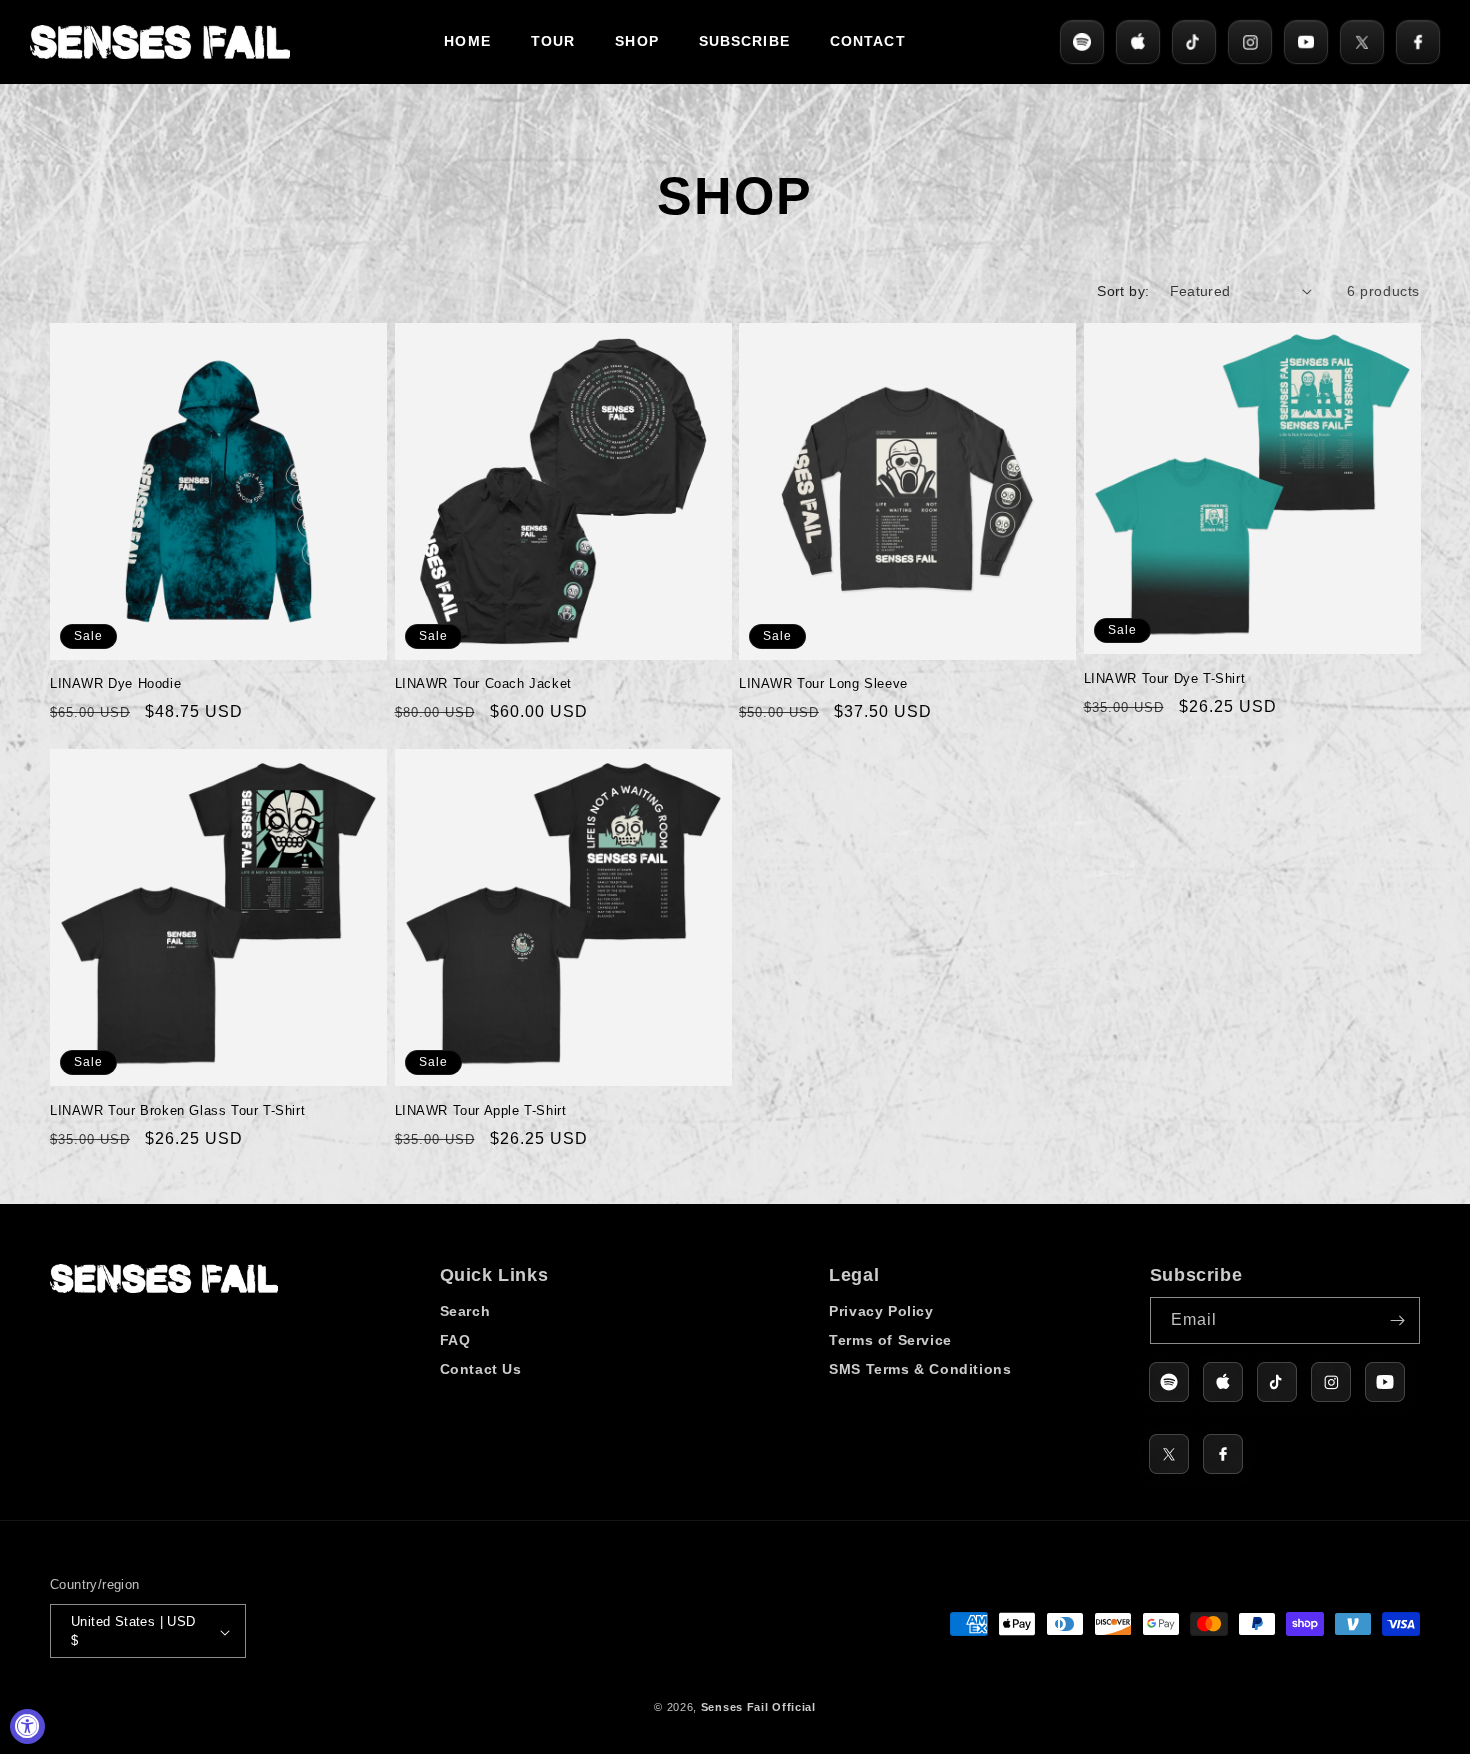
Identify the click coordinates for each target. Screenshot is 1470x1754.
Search (465, 1311)
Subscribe (744, 41)
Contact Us (481, 1369)
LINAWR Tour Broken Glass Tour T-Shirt (177, 1110)
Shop (636, 41)
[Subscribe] (1397, 1320)
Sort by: (1123, 291)
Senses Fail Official (758, 1708)
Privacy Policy (881, 1311)
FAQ (455, 1340)
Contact (868, 41)
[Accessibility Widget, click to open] (27, 1726)
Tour (553, 41)
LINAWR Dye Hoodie (115, 683)
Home (467, 41)
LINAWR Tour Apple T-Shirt (481, 1110)
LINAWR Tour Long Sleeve (823, 683)
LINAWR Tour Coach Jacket (483, 683)
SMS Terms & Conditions (920, 1369)
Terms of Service (890, 1340)
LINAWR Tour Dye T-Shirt (1165, 678)
